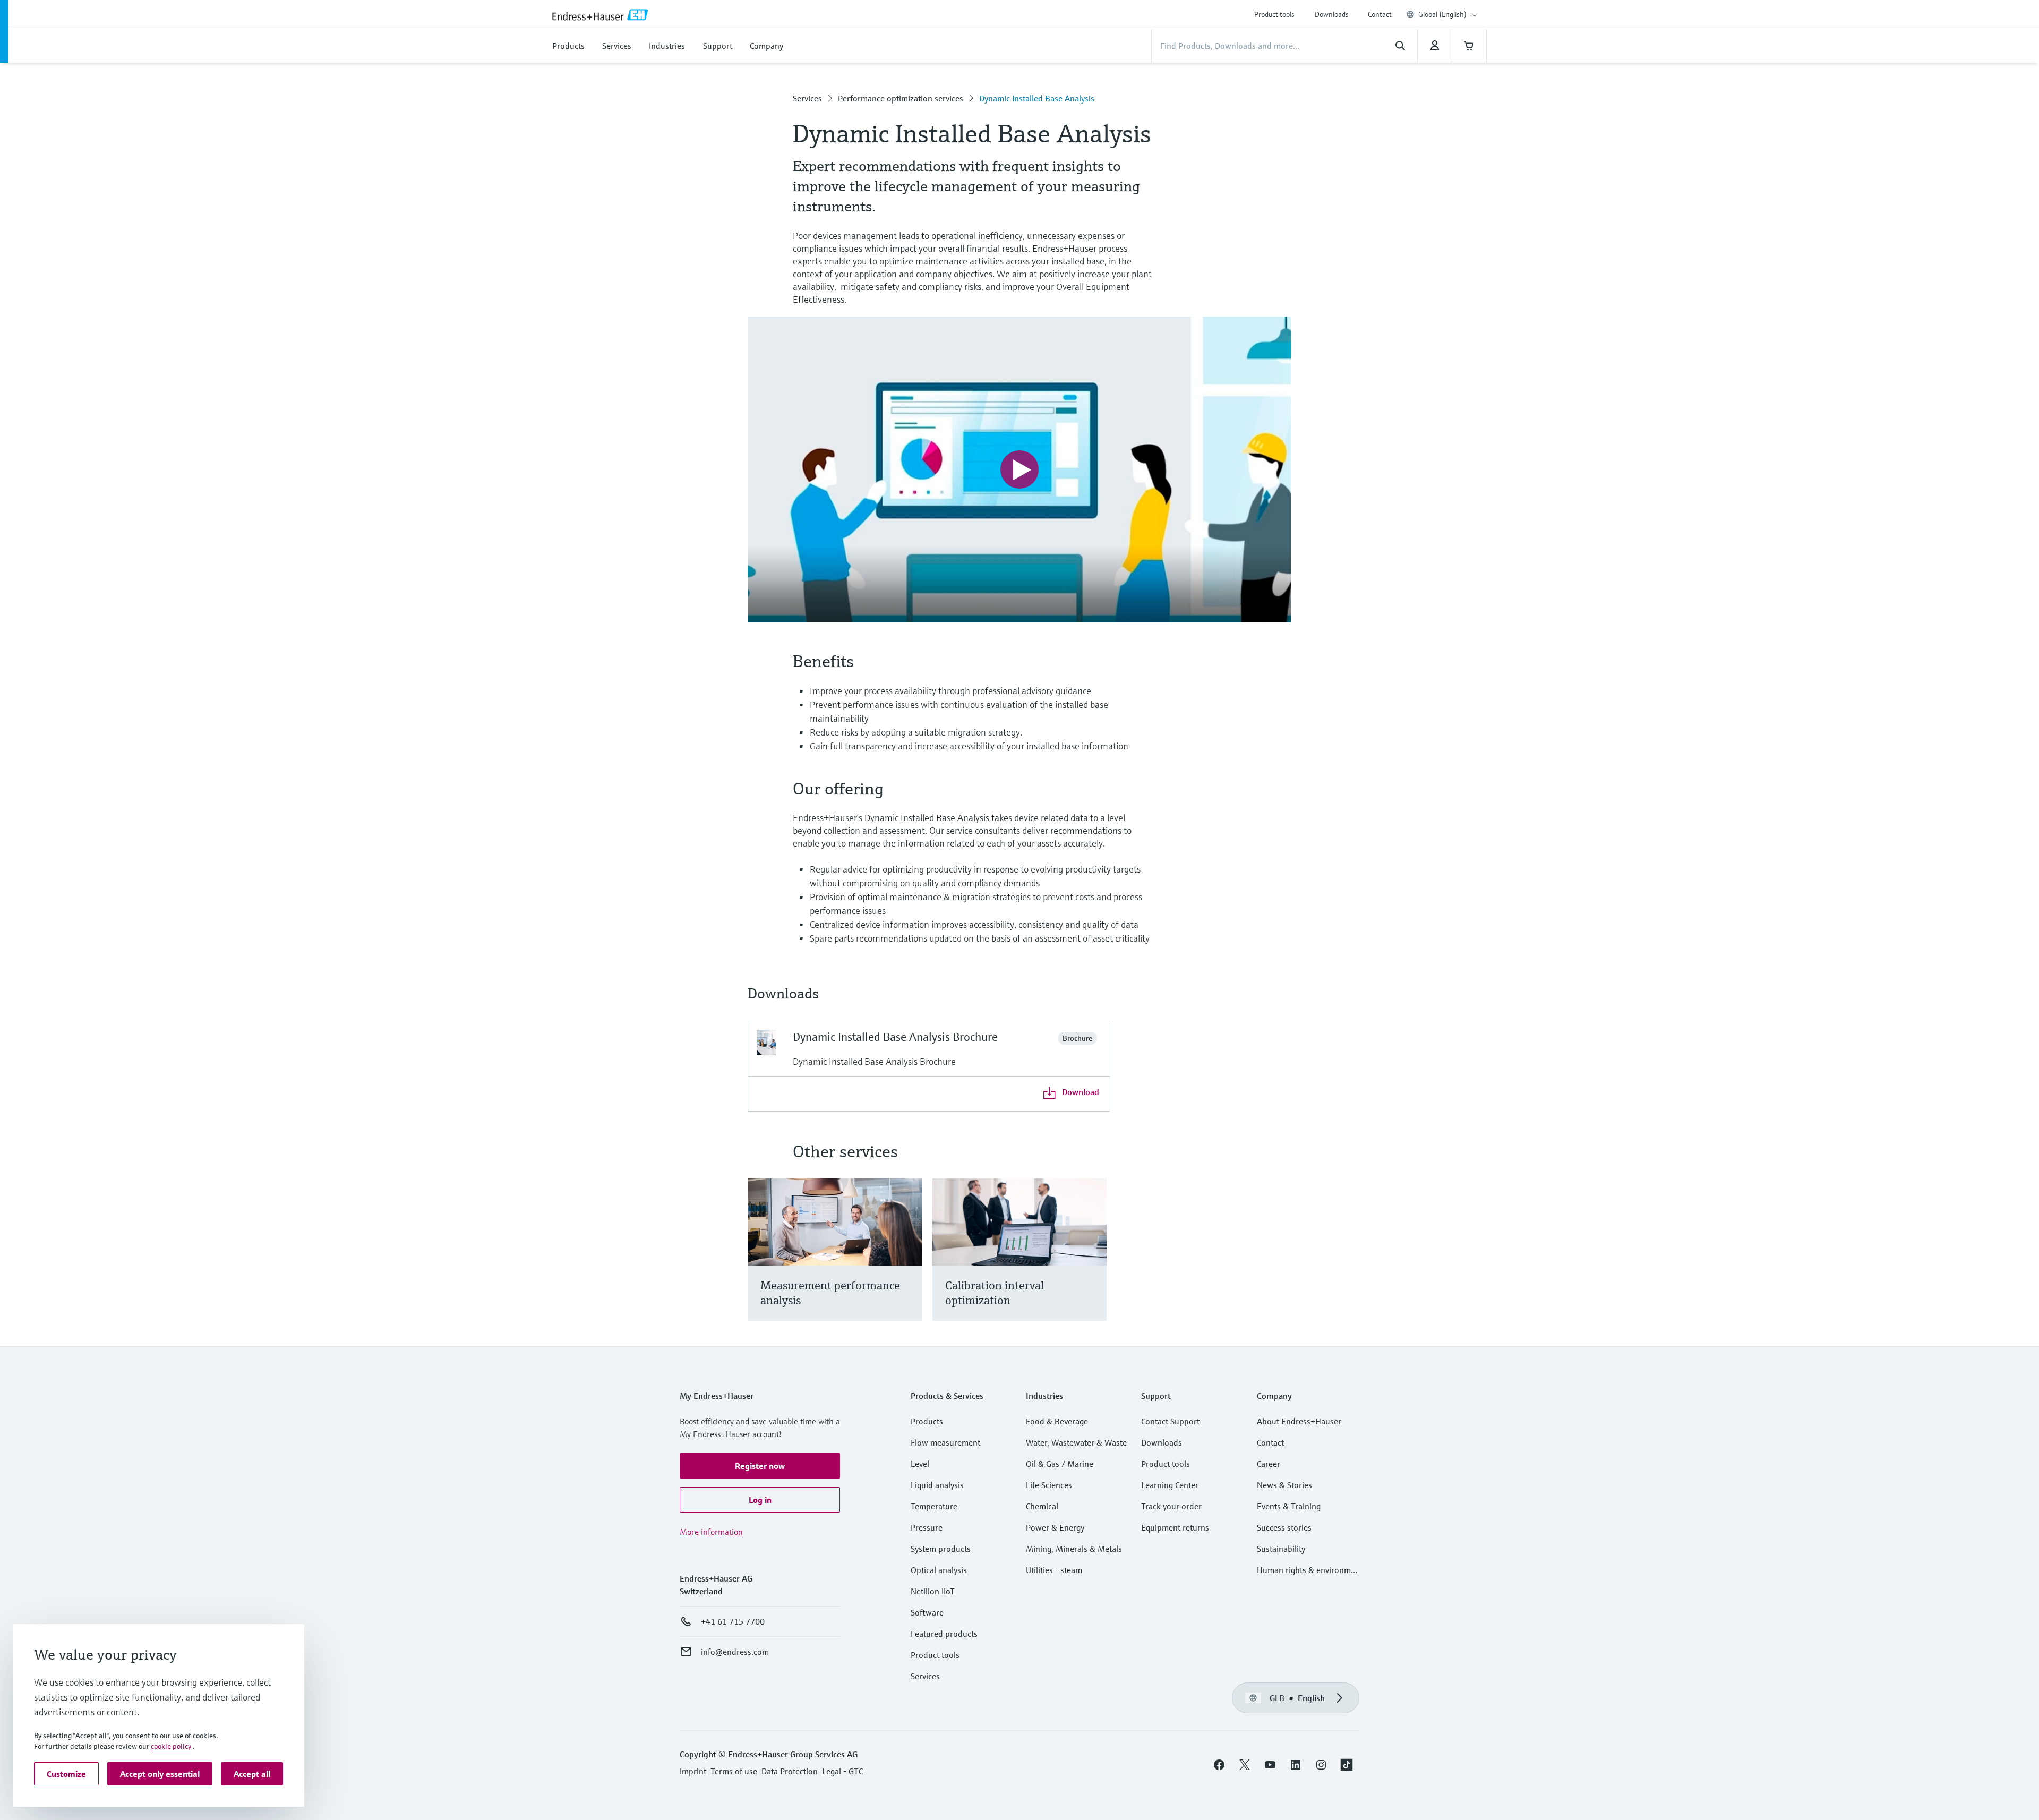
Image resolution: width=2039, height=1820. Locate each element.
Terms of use (734, 1771)
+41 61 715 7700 (733, 1621)
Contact (1380, 14)
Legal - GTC (842, 1771)
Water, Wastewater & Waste (1076, 1442)
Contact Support (1170, 1421)
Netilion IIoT (933, 1591)
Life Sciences (1049, 1485)
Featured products (944, 1634)
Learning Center (1170, 1485)
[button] (760, 1466)
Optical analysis (939, 1570)
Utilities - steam (1054, 1570)
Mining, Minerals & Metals (1074, 1549)
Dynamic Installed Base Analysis (1037, 98)
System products (941, 1549)
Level (920, 1464)
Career (1269, 1464)
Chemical (1042, 1506)
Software (927, 1612)
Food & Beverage (1057, 1421)
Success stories (1284, 1527)
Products (927, 1421)
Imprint (693, 1771)
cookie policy (171, 1746)
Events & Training (1289, 1506)
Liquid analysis (937, 1485)
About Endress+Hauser (1299, 1421)
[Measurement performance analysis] (909, 1263)
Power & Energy (1055, 1527)
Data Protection (790, 1771)
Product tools (1274, 14)
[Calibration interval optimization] (1094, 1263)
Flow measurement (945, 1442)
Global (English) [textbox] (1442, 14)
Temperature (934, 1506)
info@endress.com (735, 1652)
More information (711, 1532)
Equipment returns (1175, 1527)
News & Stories (1284, 1485)
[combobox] (1448, 14)
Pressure (927, 1527)
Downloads (1332, 14)
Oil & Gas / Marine (1060, 1464)
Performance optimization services (901, 98)
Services (807, 98)
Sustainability (1281, 1549)
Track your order (1171, 1506)
